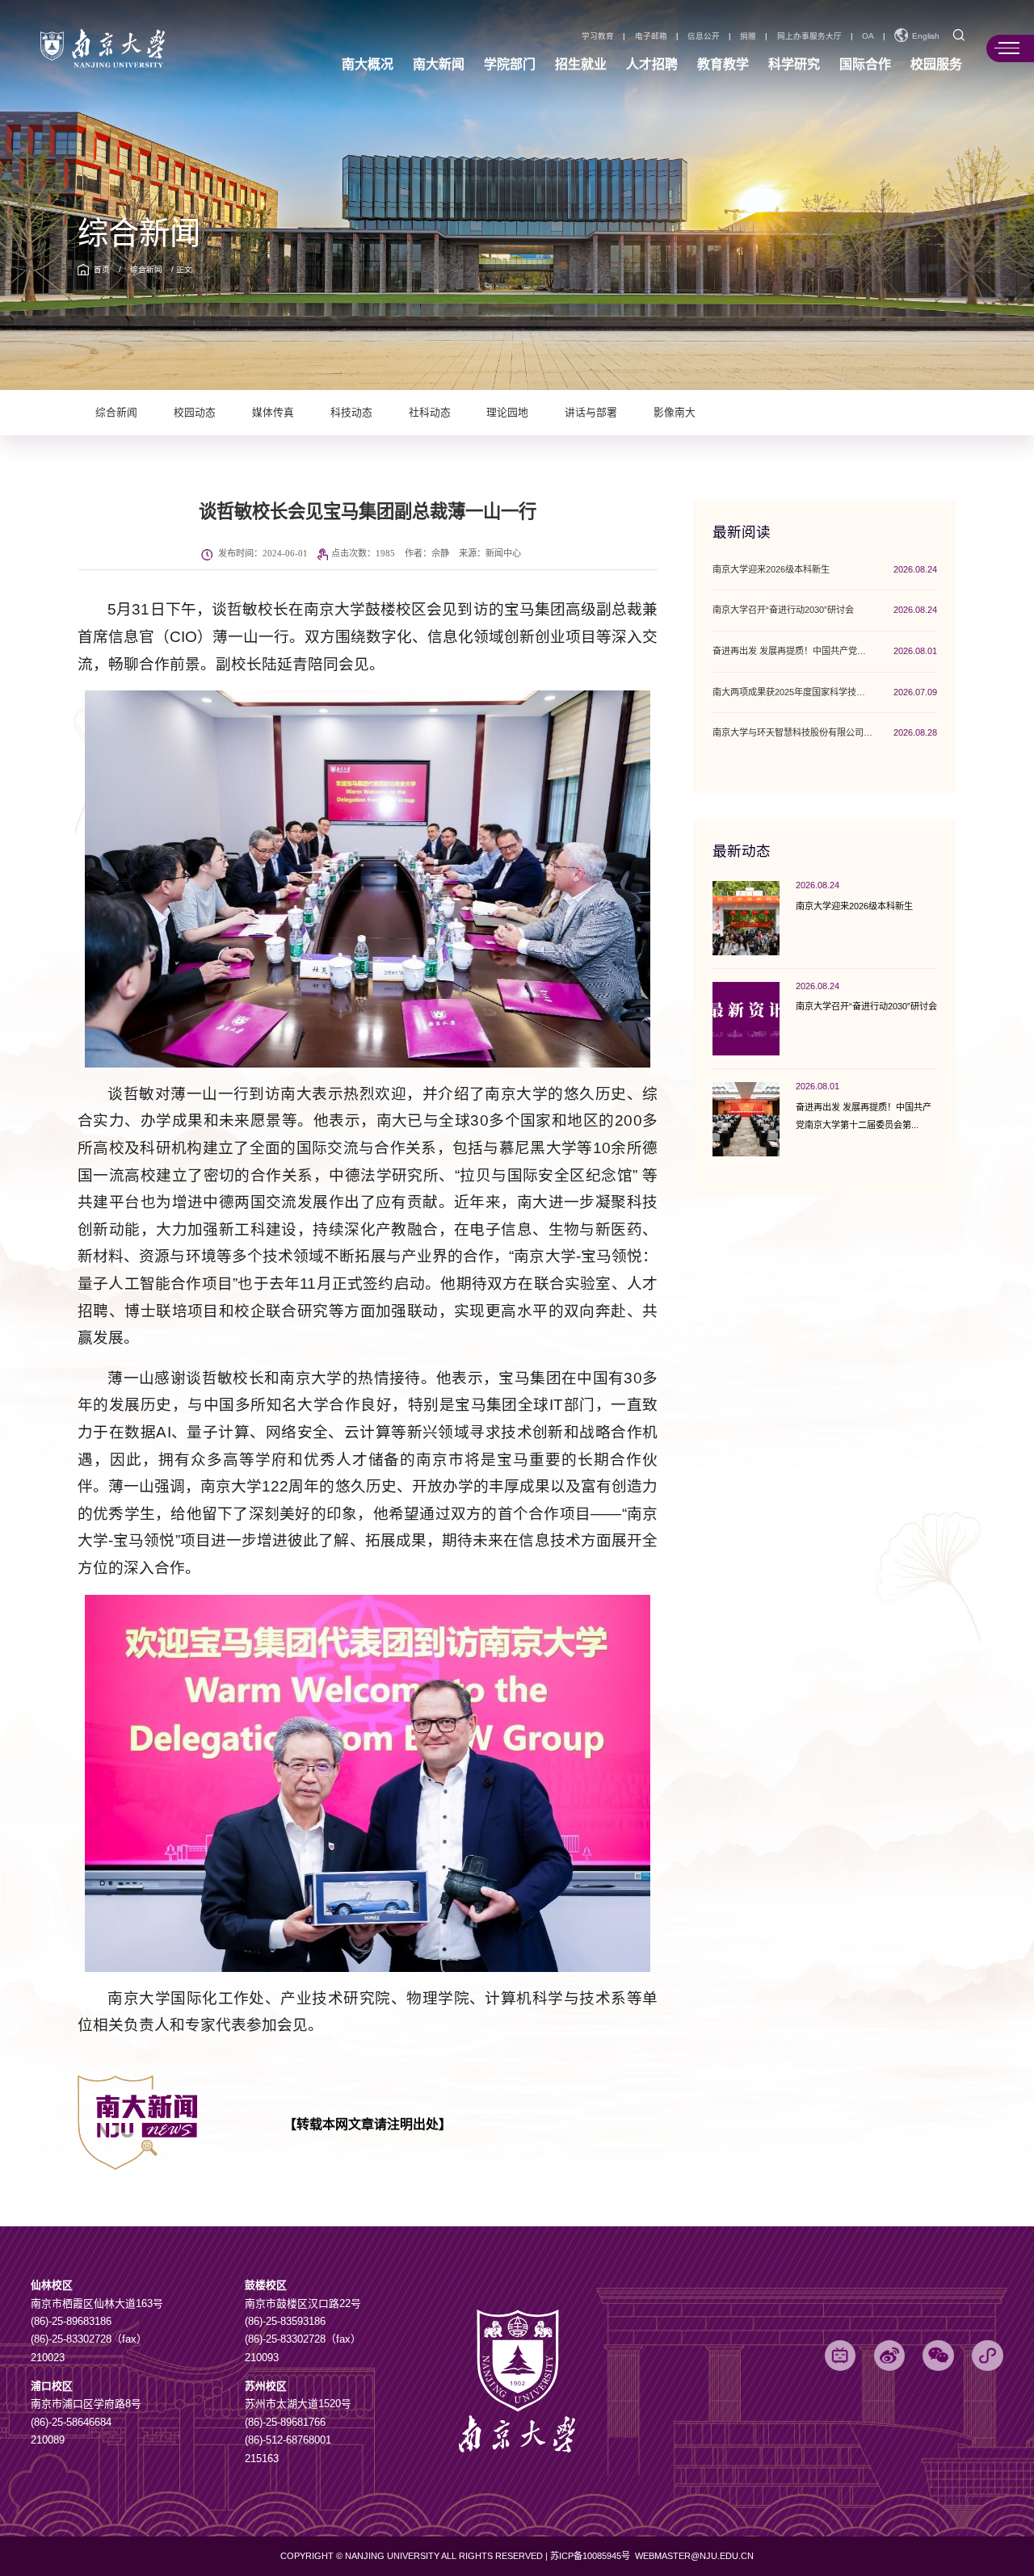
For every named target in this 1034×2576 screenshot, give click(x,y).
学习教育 (598, 36)
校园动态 (195, 413)
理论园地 (507, 413)
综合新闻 (146, 269)
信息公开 (704, 36)
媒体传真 (273, 413)
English (926, 36)
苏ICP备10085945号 (591, 2556)
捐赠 (748, 36)
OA (868, 36)
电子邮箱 (651, 36)
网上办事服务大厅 (809, 36)
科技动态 (351, 413)
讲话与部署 (591, 413)
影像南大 (675, 413)
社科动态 (430, 413)
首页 (102, 269)
